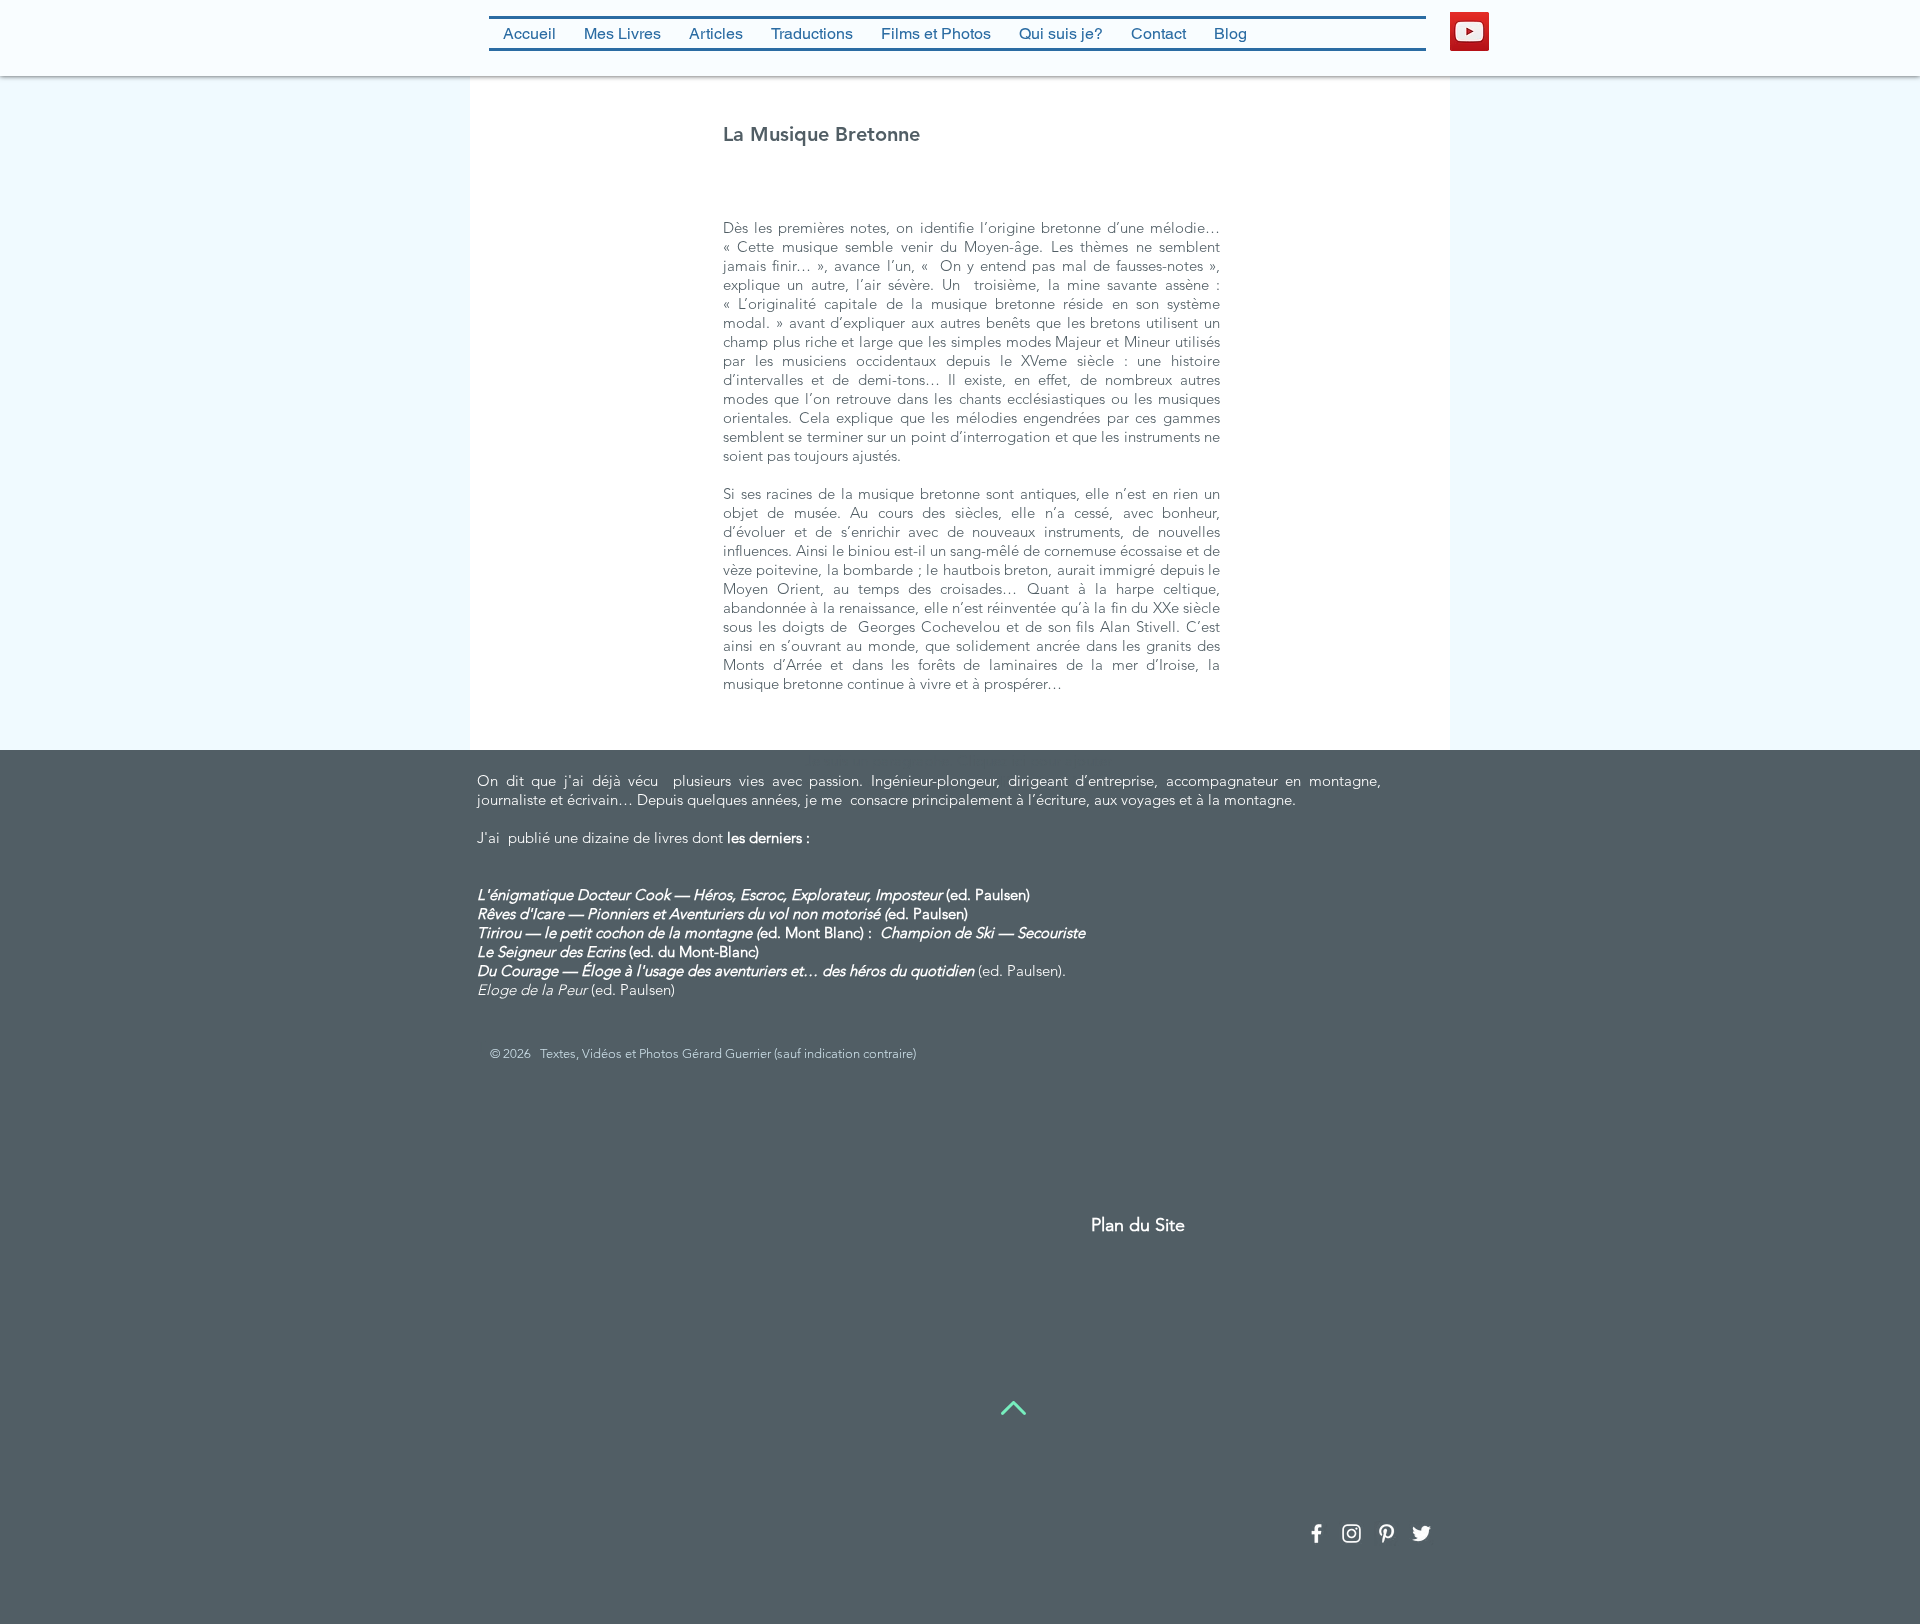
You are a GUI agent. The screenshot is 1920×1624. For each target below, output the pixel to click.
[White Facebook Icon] (1316, 1533)
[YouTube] (1469, 31)
